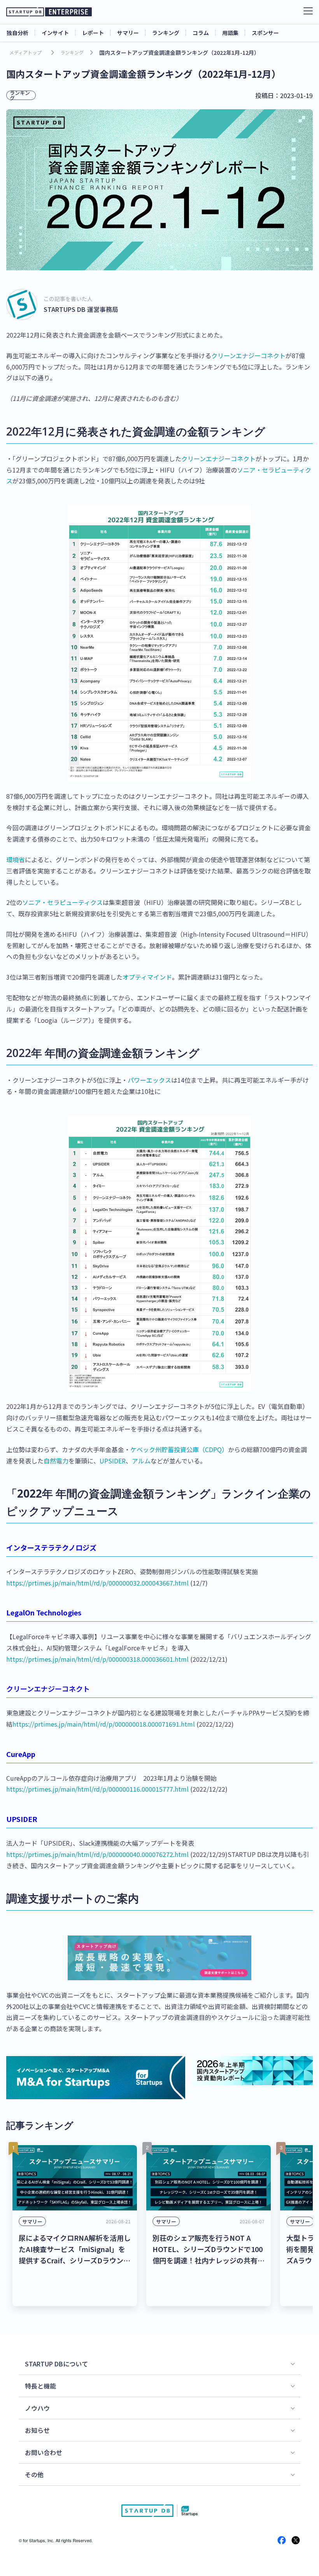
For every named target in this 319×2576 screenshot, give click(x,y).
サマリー (128, 33)
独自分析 (18, 33)
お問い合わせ (44, 2452)
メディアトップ (25, 52)
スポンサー (265, 33)
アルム (141, 1461)
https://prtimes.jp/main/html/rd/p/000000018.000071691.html (104, 1724)
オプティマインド (147, 977)
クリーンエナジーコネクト (248, 355)
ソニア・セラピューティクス (62, 902)
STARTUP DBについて (56, 2364)
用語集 (230, 33)
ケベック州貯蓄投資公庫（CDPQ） (179, 1449)
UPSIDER (113, 1461)
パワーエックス (149, 1080)
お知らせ (37, 2430)
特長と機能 (40, 2386)
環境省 (16, 859)
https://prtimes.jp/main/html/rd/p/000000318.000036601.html (97, 1659)
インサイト (55, 33)
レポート (93, 33)
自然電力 (56, 1461)
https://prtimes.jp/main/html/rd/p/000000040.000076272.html (97, 1854)
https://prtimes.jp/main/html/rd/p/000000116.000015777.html (97, 1789)
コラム (201, 33)
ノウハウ (37, 2408)
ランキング (166, 33)
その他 (34, 2474)
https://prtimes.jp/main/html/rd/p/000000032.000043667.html (97, 1583)
